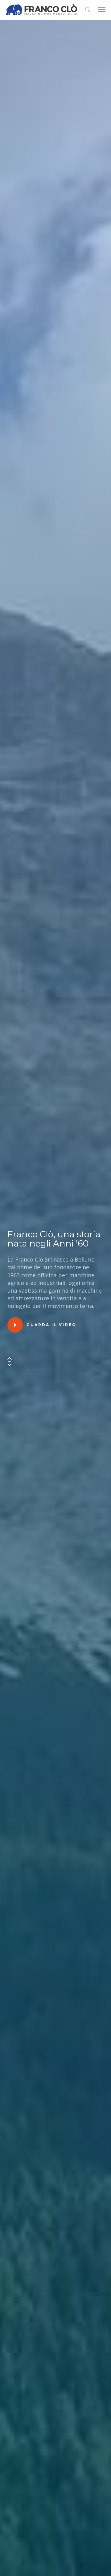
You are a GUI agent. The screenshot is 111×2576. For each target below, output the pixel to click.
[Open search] (88, 10)
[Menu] (102, 10)
